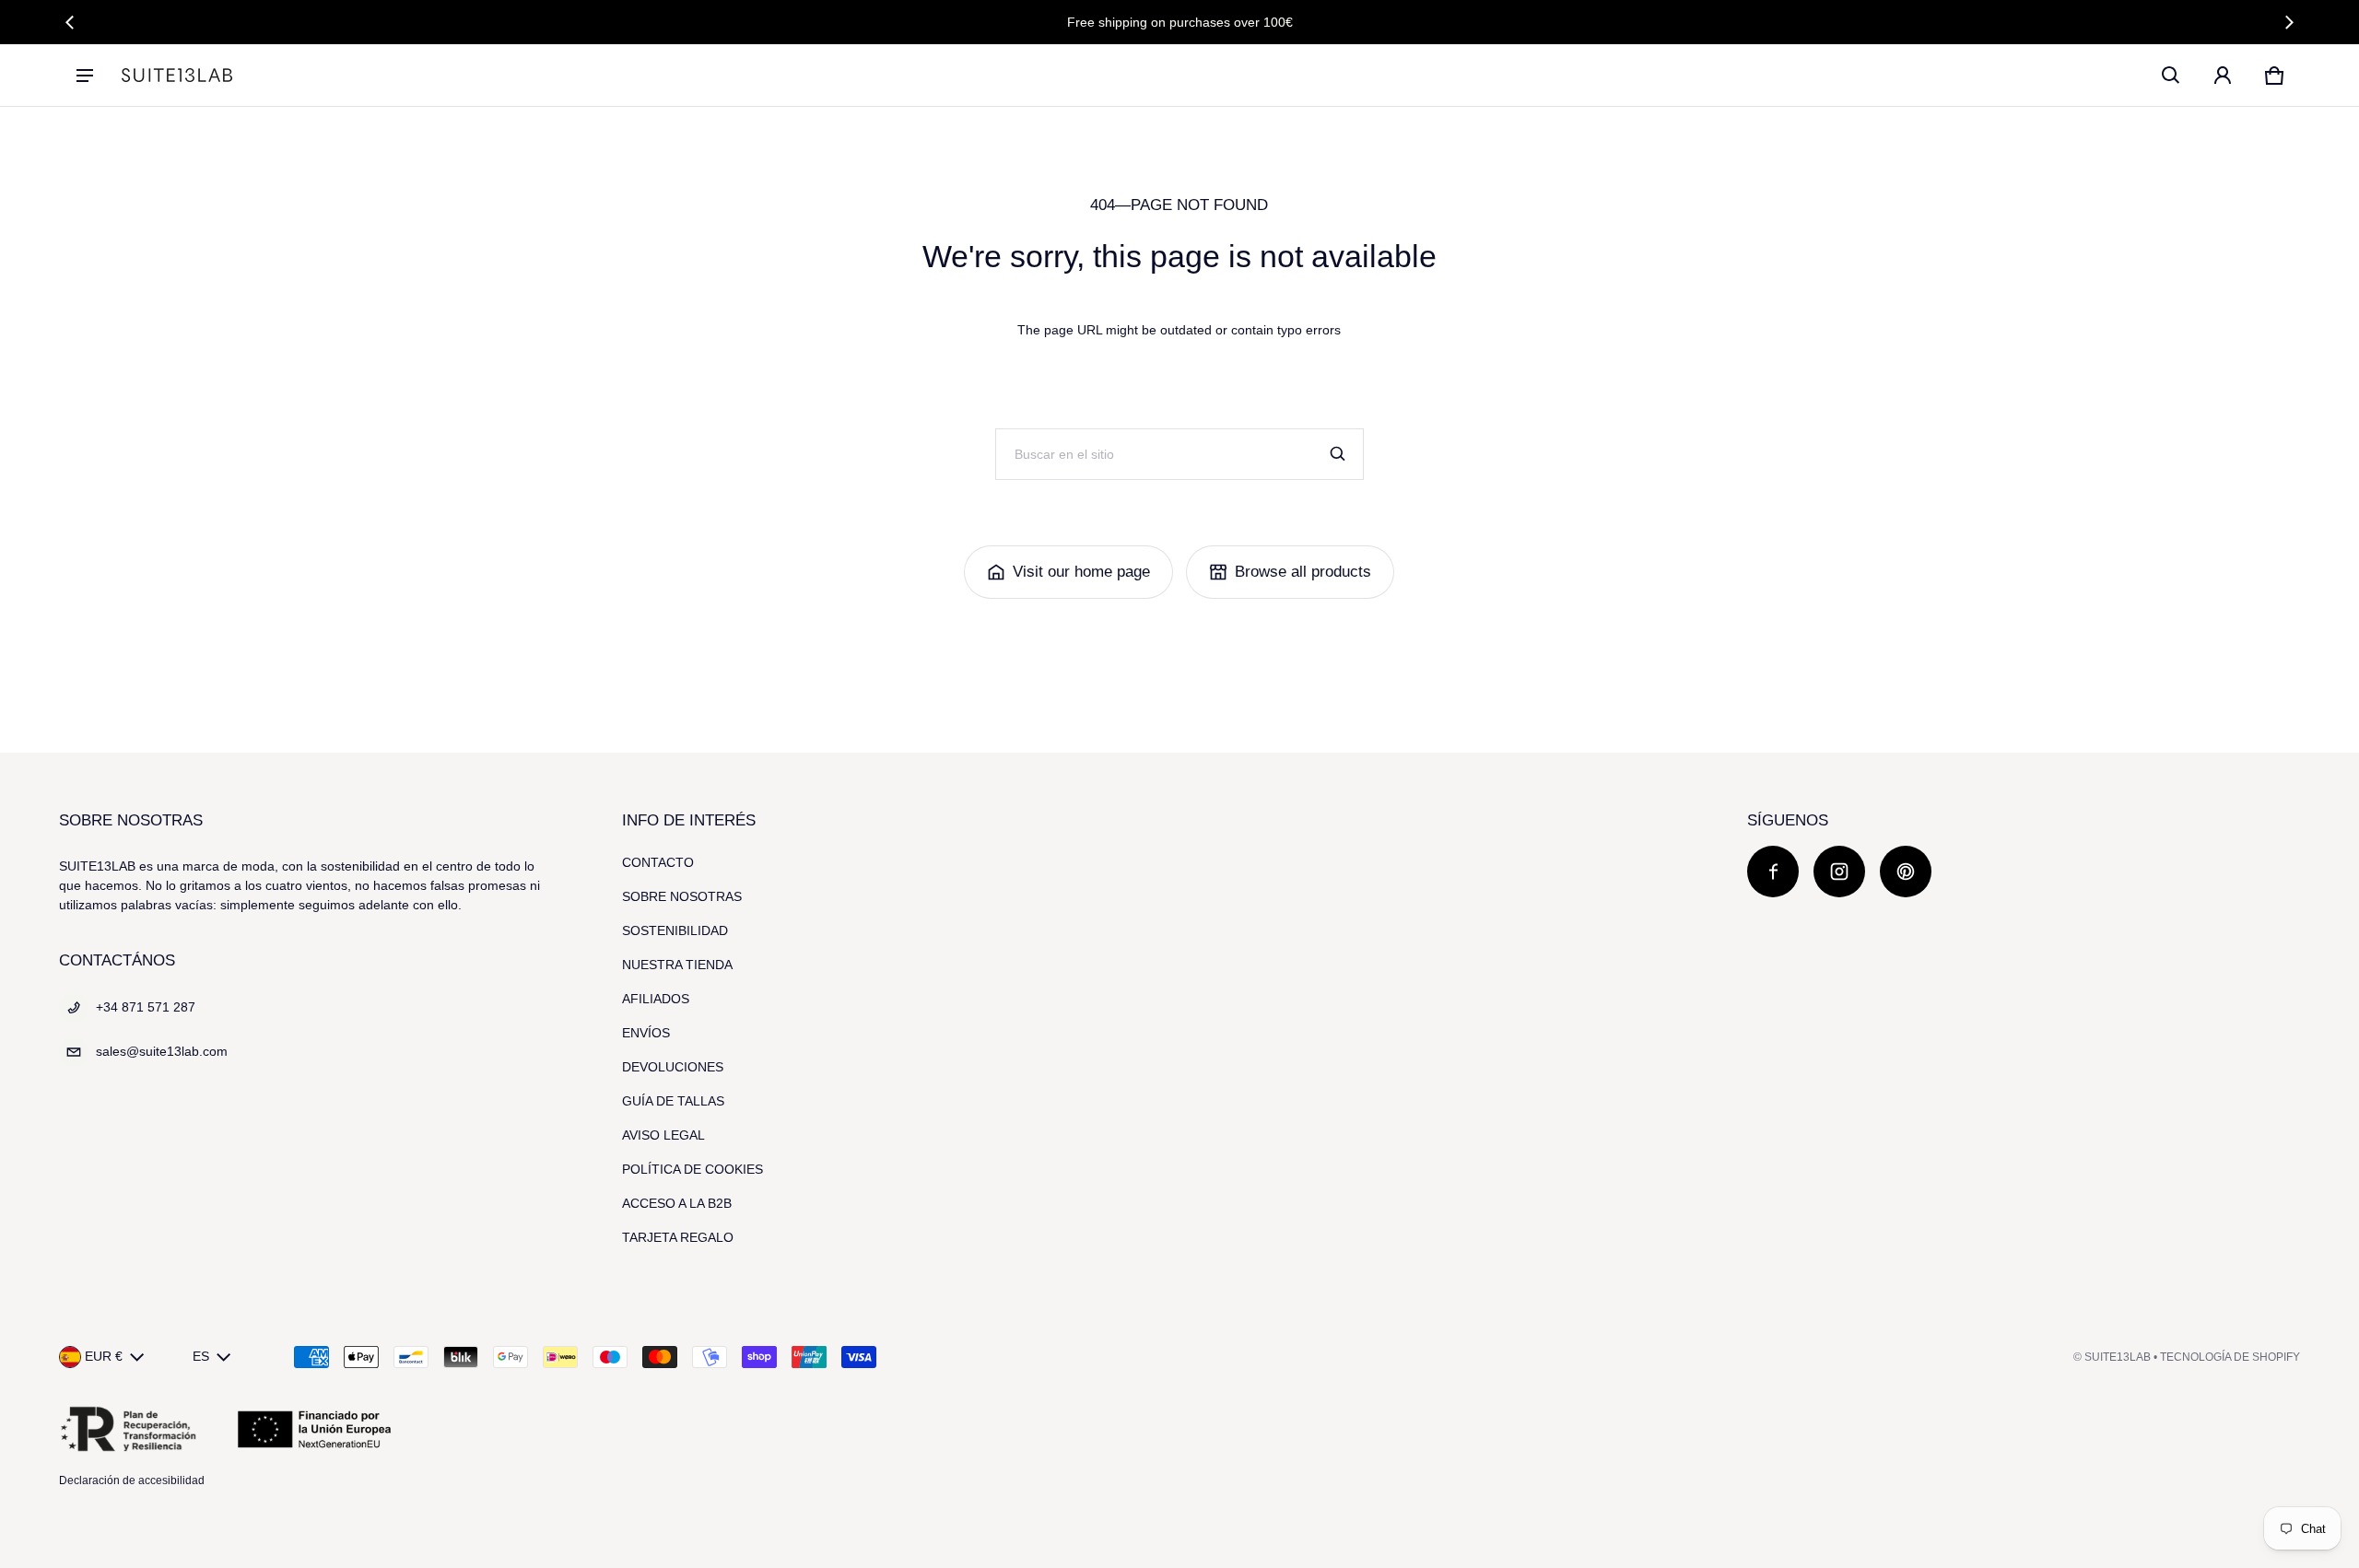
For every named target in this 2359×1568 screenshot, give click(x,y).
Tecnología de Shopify (2230, 1357)
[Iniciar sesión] (2223, 76)
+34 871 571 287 (146, 1007)
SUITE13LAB (2118, 1357)
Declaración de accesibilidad (132, 1480)
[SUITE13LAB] (177, 75)
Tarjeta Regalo (678, 1237)
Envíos (646, 1033)
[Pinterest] (1906, 872)
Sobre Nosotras (682, 896)
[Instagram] (1839, 872)
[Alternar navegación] (85, 76)
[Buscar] (1338, 454)
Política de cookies (692, 1169)
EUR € (104, 1356)
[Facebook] (1773, 872)
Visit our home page (1081, 572)
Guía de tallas (673, 1101)
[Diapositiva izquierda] (70, 22)
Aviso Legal (663, 1135)
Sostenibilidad (675, 930)
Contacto (658, 862)
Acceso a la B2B (677, 1203)
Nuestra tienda (677, 965)
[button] (2171, 76)
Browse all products (1303, 572)
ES (201, 1356)
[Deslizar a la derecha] (2289, 22)
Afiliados (656, 999)
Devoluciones (673, 1067)
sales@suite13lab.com (162, 1051)
